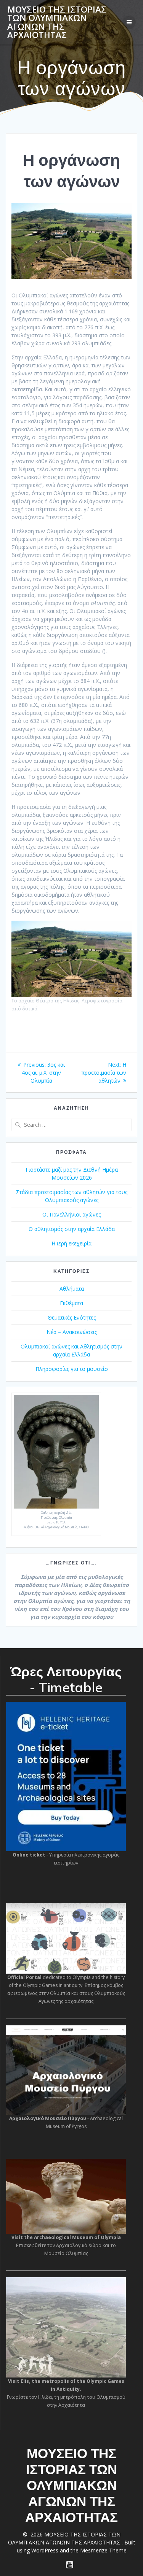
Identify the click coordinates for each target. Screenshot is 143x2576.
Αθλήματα (72, 1289)
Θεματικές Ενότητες (72, 1317)
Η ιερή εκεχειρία (71, 1243)
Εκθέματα (71, 1303)
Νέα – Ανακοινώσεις (72, 1332)
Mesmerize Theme (103, 2550)
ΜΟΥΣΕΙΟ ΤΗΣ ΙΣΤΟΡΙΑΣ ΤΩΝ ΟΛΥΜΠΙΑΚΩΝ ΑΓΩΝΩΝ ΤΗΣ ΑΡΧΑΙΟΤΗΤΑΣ (57, 22)
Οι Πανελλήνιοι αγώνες (71, 1214)
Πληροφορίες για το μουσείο (72, 1369)
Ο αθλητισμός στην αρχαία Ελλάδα (72, 1229)
